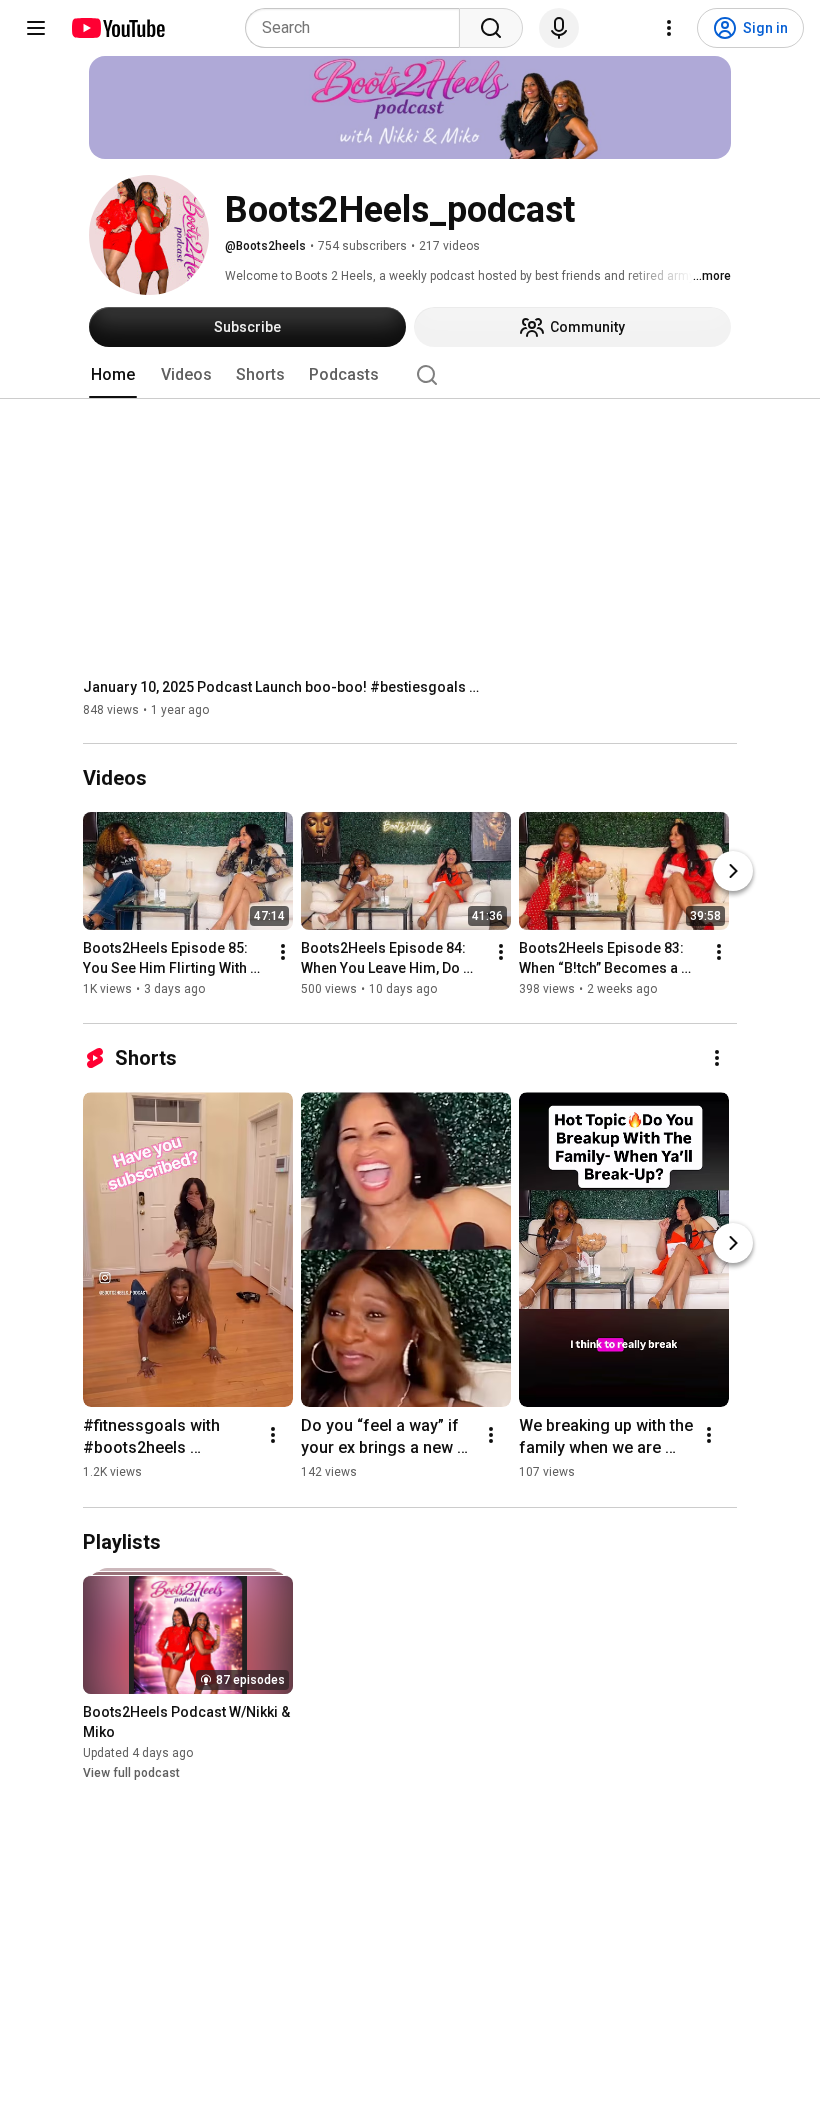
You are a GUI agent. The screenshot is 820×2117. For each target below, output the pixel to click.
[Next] (733, 872)
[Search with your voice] (559, 28)
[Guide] (36, 28)
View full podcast (131, 1773)
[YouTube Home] (117, 28)
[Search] (491, 28)
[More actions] (283, 953)
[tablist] (410, 375)
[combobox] (358, 28)
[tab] (113, 375)
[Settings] (669, 28)
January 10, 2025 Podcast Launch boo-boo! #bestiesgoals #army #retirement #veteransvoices (283, 687)
